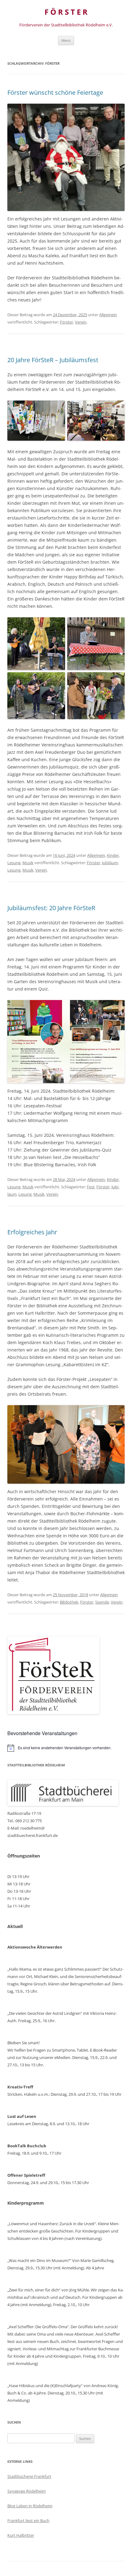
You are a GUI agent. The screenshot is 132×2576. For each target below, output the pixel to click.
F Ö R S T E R (66, 12)
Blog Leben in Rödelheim (30, 2506)
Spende (102, 1602)
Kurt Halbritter (21, 2535)
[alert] (66, 1748)
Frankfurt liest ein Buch (28, 2520)
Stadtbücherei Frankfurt (29, 2476)
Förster (66, 322)
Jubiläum (110, 863)
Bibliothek (69, 1602)
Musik (28, 863)
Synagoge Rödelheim (27, 2491)
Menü (66, 40)
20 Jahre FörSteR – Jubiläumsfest (53, 360)
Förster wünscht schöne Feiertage (55, 92)
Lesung (14, 863)
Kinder (113, 855)
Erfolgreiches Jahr (32, 1232)
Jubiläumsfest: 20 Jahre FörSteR (51, 908)
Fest (91, 1187)
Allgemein (108, 315)
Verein (81, 322)
